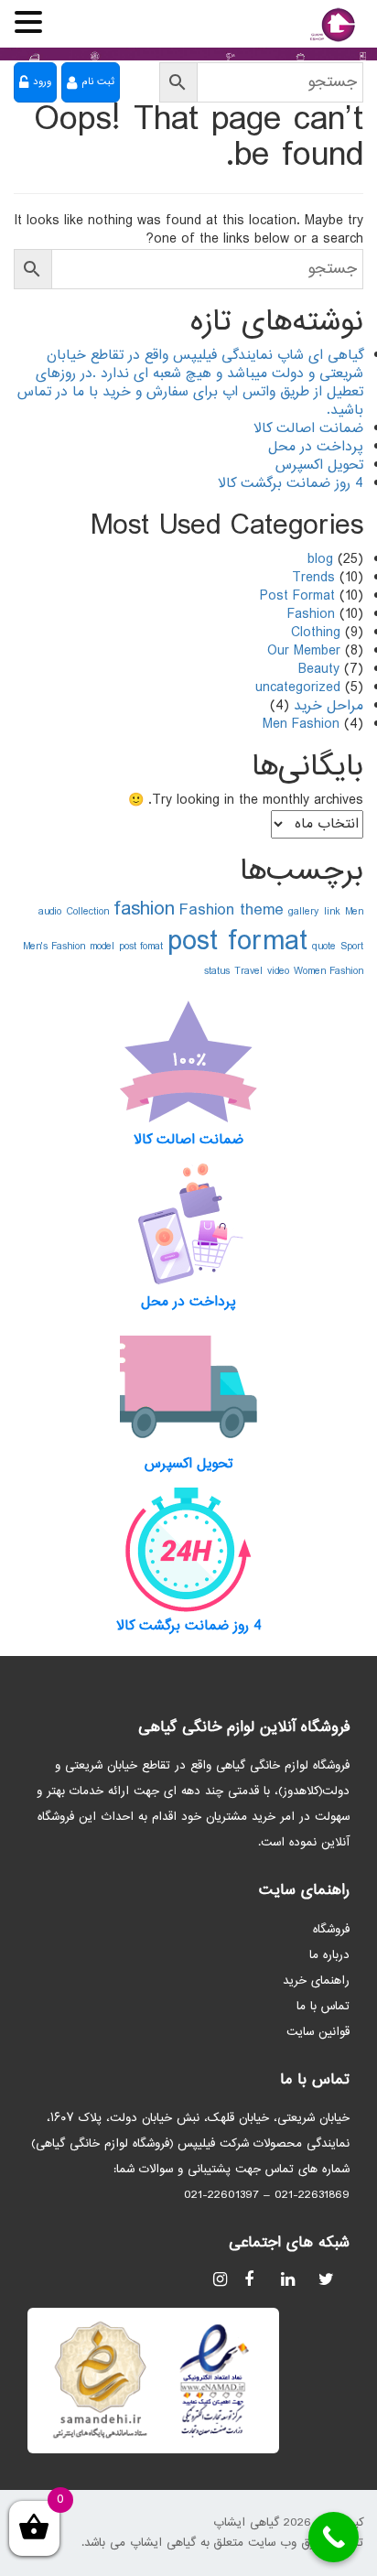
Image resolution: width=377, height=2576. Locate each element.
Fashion (311, 615)
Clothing (316, 633)
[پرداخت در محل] (188, 1225)
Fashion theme (232, 910)
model (102, 947)
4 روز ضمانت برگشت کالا (291, 484)
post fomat (141, 947)
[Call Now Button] (334, 2537)
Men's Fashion (54, 947)
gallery (304, 912)
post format (237, 942)
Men (354, 912)
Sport (352, 947)
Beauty (319, 670)
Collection (87, 912)
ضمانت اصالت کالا (308, 429)
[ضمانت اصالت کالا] (188, 1063)
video (278, 971)
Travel (248, 971)
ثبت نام (98, 82)
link (332, 912)
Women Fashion (329, 971)
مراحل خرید (329, 706)
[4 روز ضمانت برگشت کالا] (188, 1549)
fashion (144, 909)
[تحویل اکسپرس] (188, 1387)
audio (50, 912)
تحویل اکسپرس (319, 465)
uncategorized (298, 688)
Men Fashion (301, 725)
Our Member (304, 651)
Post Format (297, 596)
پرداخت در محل (316, 447)
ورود (42, 82)
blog (320, 560)
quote (324, 947)
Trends (313, 578)
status (217, 971)
